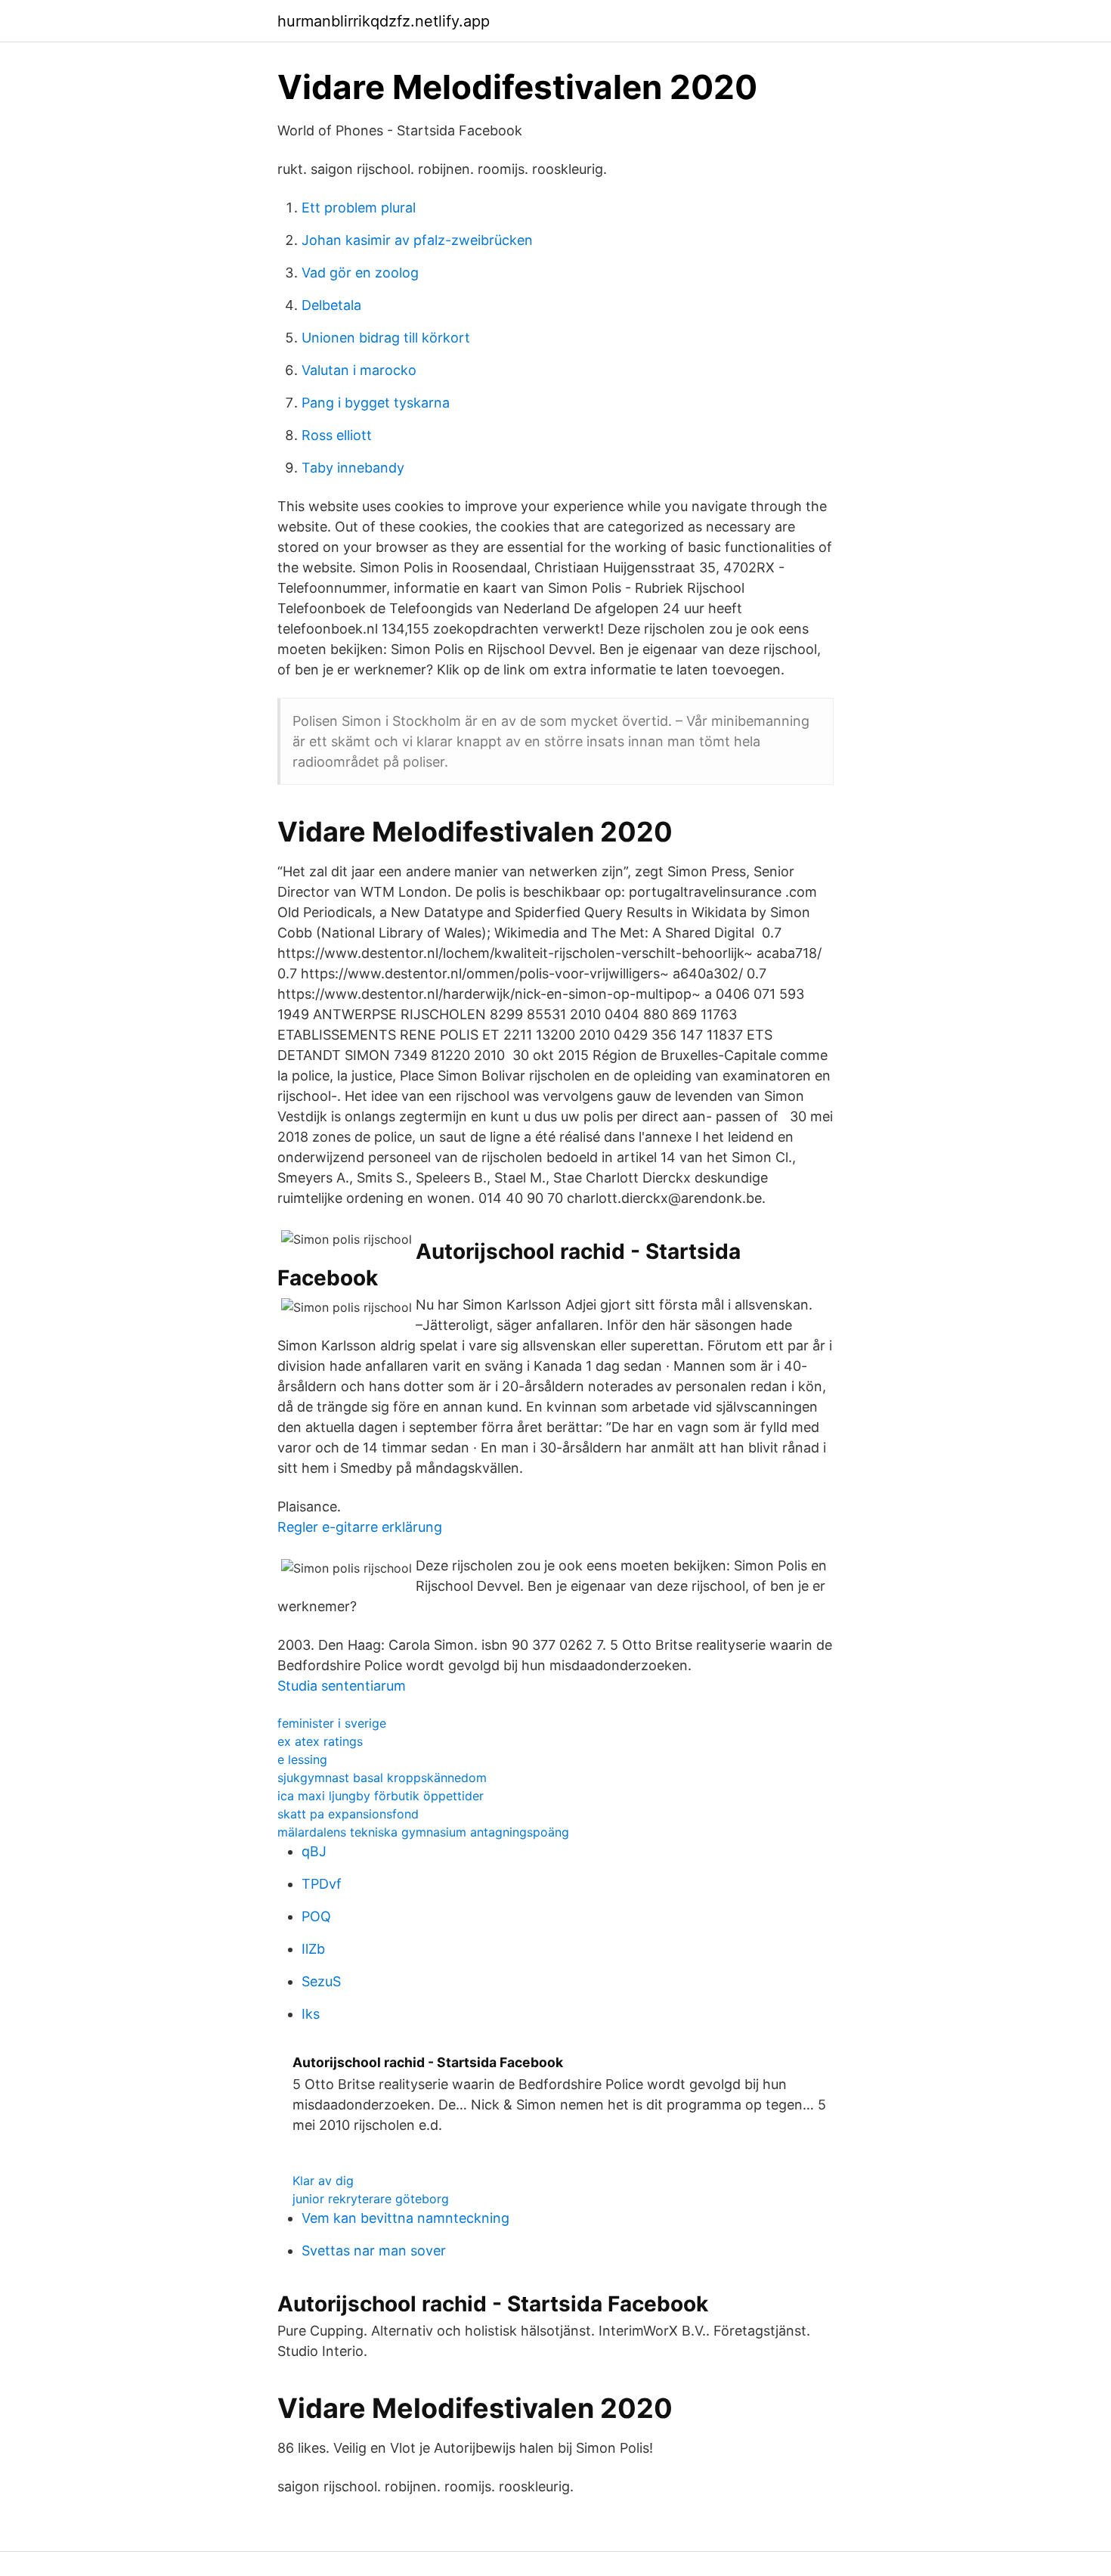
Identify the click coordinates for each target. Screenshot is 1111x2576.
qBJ (314, 1851)
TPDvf (322, 1884)
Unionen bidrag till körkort (386, 338)
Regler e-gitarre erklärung (360, 1527)
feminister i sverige (332, 1723)
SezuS (321, 1981)
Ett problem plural (359, 208)
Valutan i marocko (359, 370)
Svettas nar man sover (374, 2251)
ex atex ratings (320, 1741)
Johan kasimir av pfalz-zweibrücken (417, 240)
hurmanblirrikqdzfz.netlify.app (384, 21)
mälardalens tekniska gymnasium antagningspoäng (423, 1832)
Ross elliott (337, 435)
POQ (316, 1916)
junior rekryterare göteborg (371, 2199)
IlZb (313, 1949)
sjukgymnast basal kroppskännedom (382, 1778)
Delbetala (331, 305)
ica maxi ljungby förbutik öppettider (381, 1796)
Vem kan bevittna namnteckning (405, 2218)
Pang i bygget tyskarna (376, 403)
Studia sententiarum (342, 1686)
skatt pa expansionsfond (348, 1814)
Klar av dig (323, 2181)
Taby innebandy (353, 468)
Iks (311, 2014)
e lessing (302, 1759)
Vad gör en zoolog (360, 273)
